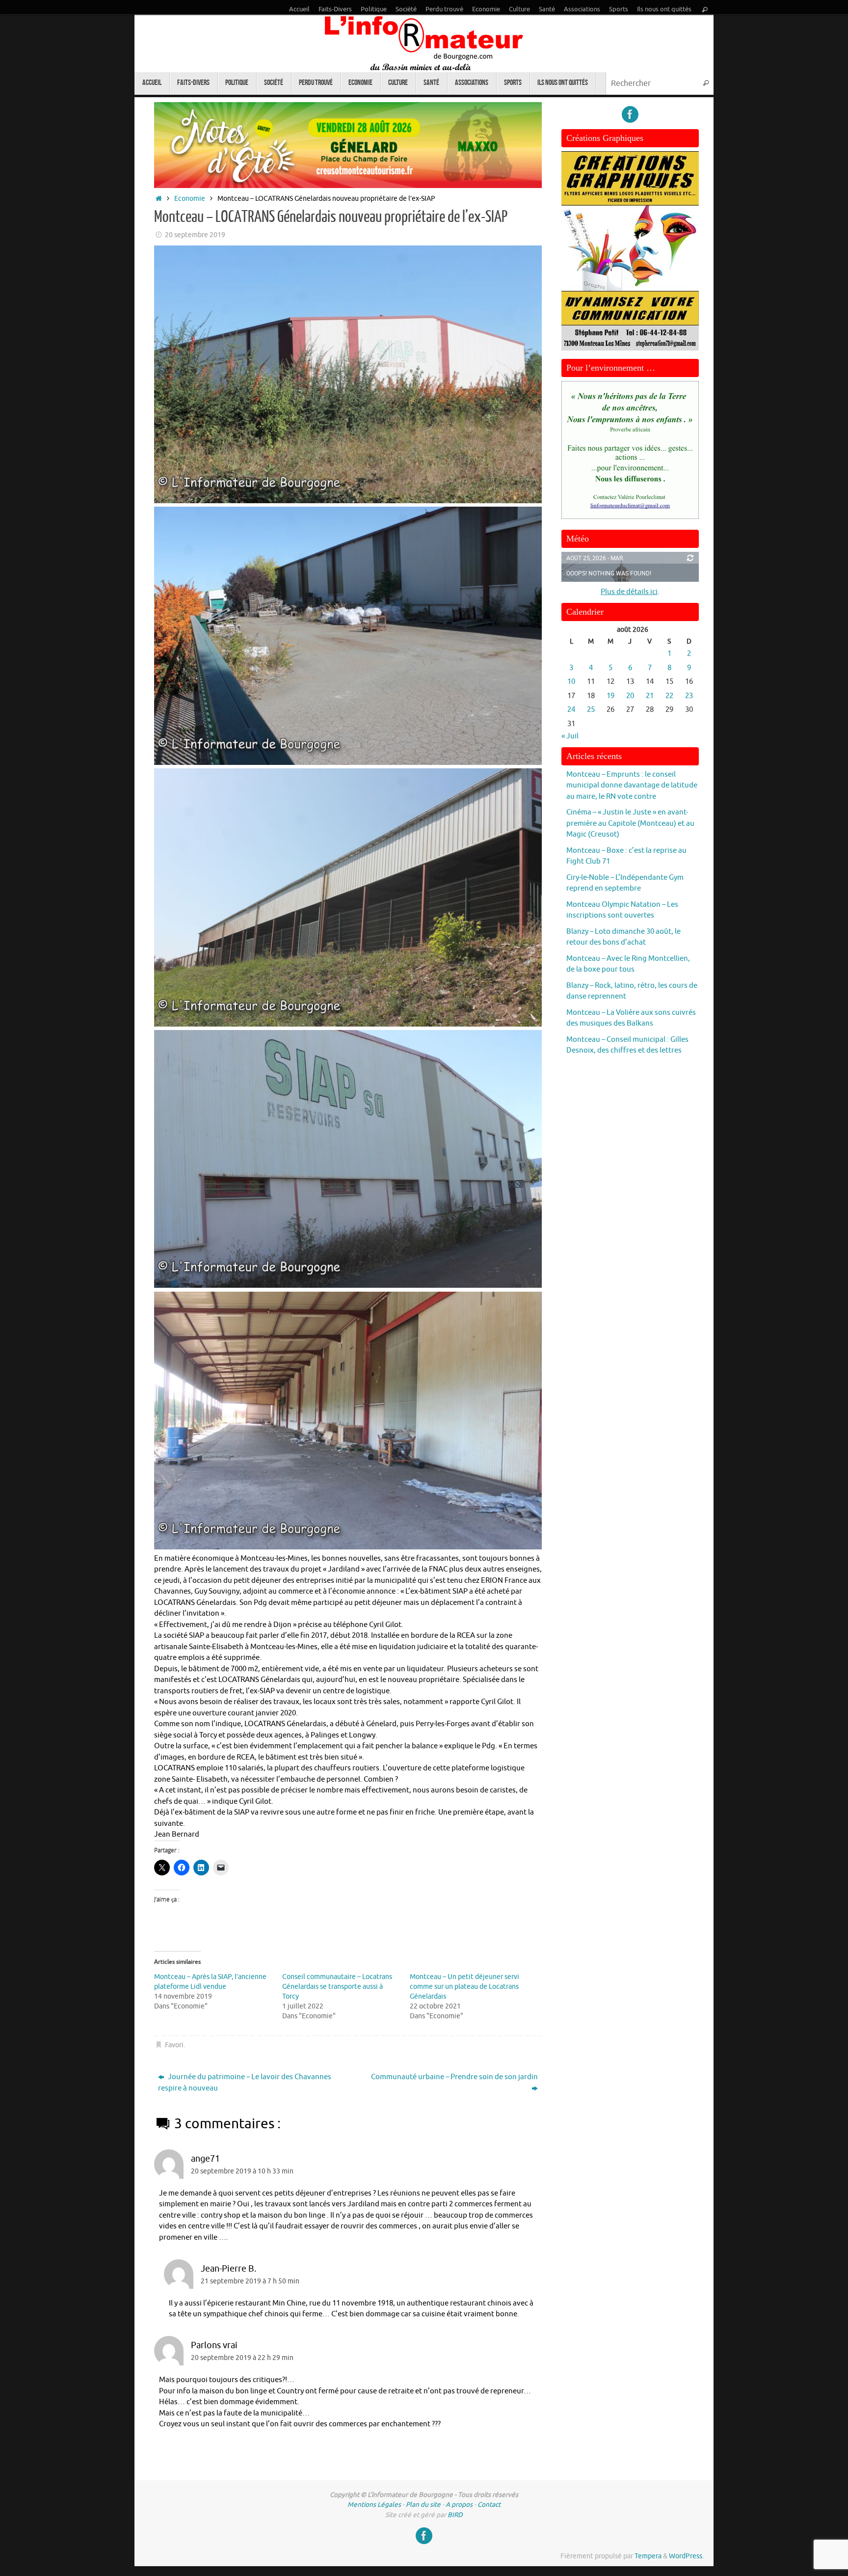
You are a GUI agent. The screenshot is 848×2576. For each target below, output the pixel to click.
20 (630, 696)
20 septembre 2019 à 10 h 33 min (242, 2171)
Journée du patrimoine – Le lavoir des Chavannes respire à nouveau (245, 2083)
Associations (582, 9)
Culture (519, 9)
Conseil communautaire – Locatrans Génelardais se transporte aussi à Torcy (337, 1987)
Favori (174, 2045)
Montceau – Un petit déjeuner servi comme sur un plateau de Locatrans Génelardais (464, 1987)
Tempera (648, 2556)
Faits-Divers (335, 9)
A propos (459, 2505)
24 (571, 710)
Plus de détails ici (629, 592)
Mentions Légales (374, 2505)
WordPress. (686, 2556)
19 (610, 696)
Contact (489, 2505)
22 (669, 696)
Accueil (299, 9)
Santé (547, 9)
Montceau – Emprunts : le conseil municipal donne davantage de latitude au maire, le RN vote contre (632, 786)
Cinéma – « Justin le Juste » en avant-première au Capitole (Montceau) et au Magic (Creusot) (630, 823)
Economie (486, 9)
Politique (374, 9)
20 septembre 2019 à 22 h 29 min (242, 2358)
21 (650, 696)
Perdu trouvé (444, 9)
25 (591, 710)
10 (571, 682)
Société (406, 9)
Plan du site (423, 2505)
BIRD (455, 2515)
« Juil (570, 736)
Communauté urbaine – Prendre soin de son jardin (454, 2077)
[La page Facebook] (630, 114)
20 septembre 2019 (195, 235)
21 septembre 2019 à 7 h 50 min (250, 2281)
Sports (619, 9)
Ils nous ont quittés (664, 9)
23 (689, 696)
